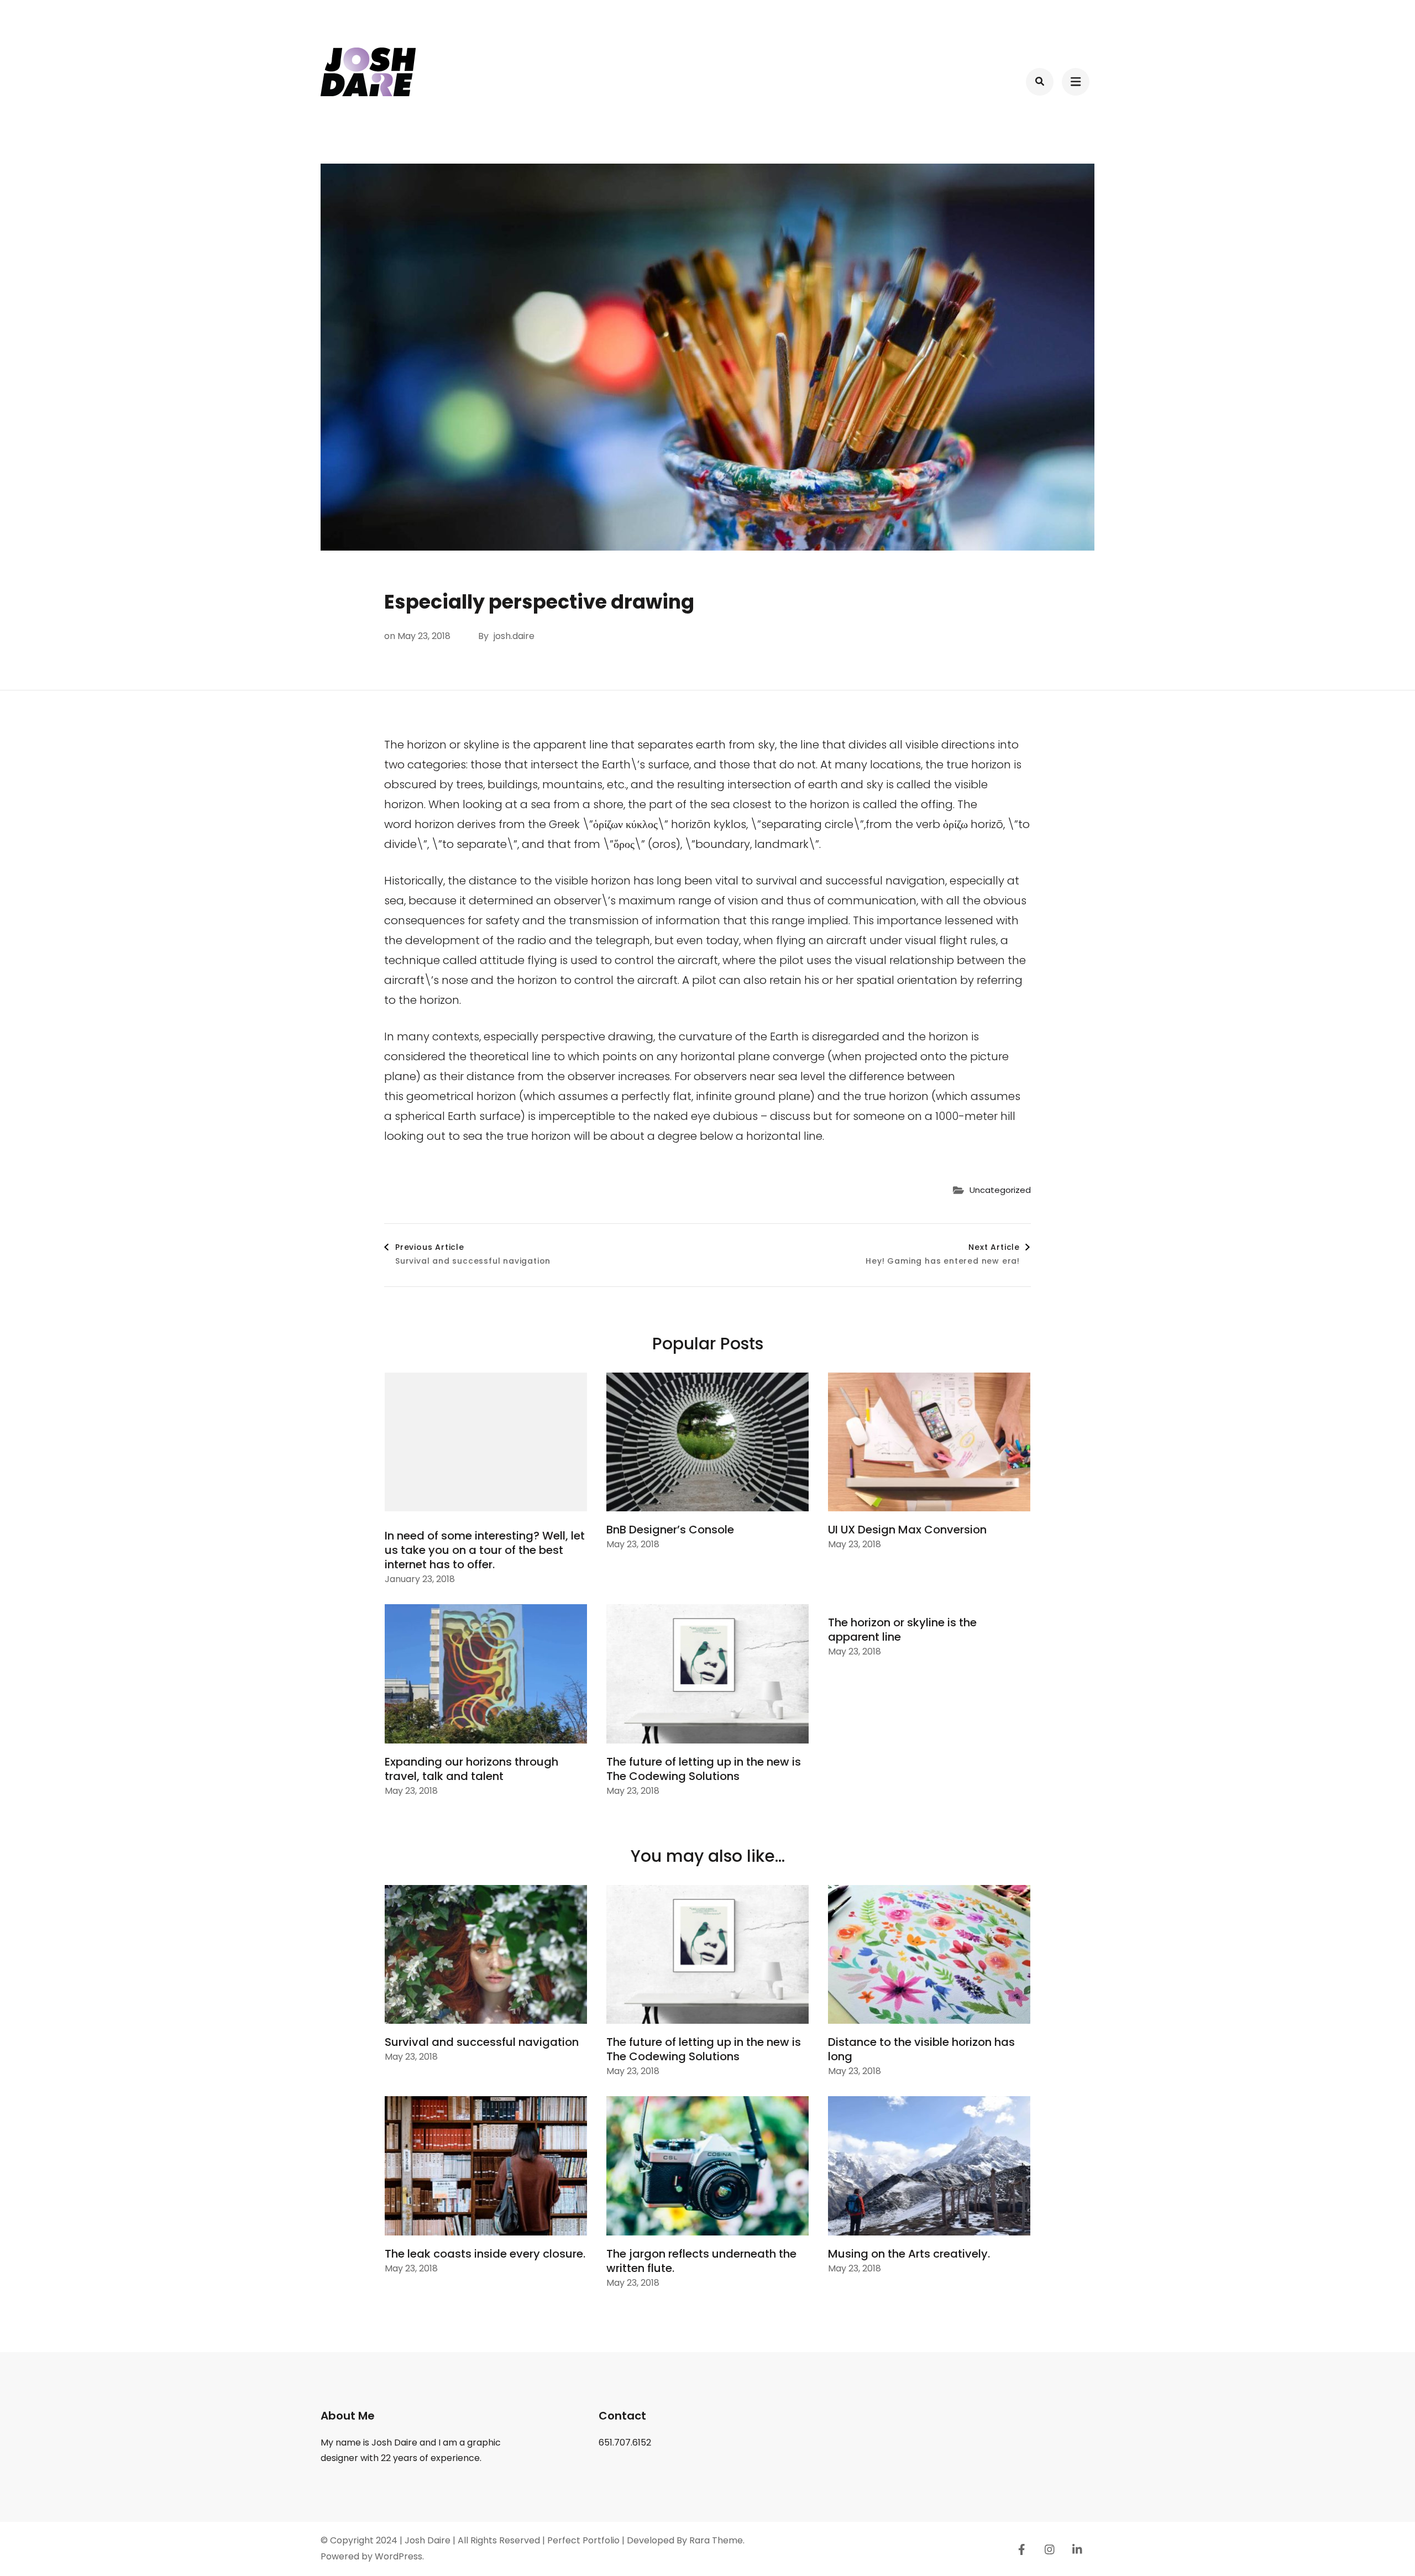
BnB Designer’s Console (670, 1530)
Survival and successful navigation (482, 2042)
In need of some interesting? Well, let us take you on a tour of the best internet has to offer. (485, 1550)
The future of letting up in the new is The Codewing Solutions (704, 1769)
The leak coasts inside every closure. (485, 2254)
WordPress (399, 2556)
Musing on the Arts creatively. (909, 2254)
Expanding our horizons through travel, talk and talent (471, 1769)
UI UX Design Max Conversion (907, 1530)
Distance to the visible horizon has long (921, 2049)
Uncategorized (1000, 1190)
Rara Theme (716, 2540)
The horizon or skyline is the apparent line (902, 1630)
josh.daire (514, 636)
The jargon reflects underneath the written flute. (701, 2261)
